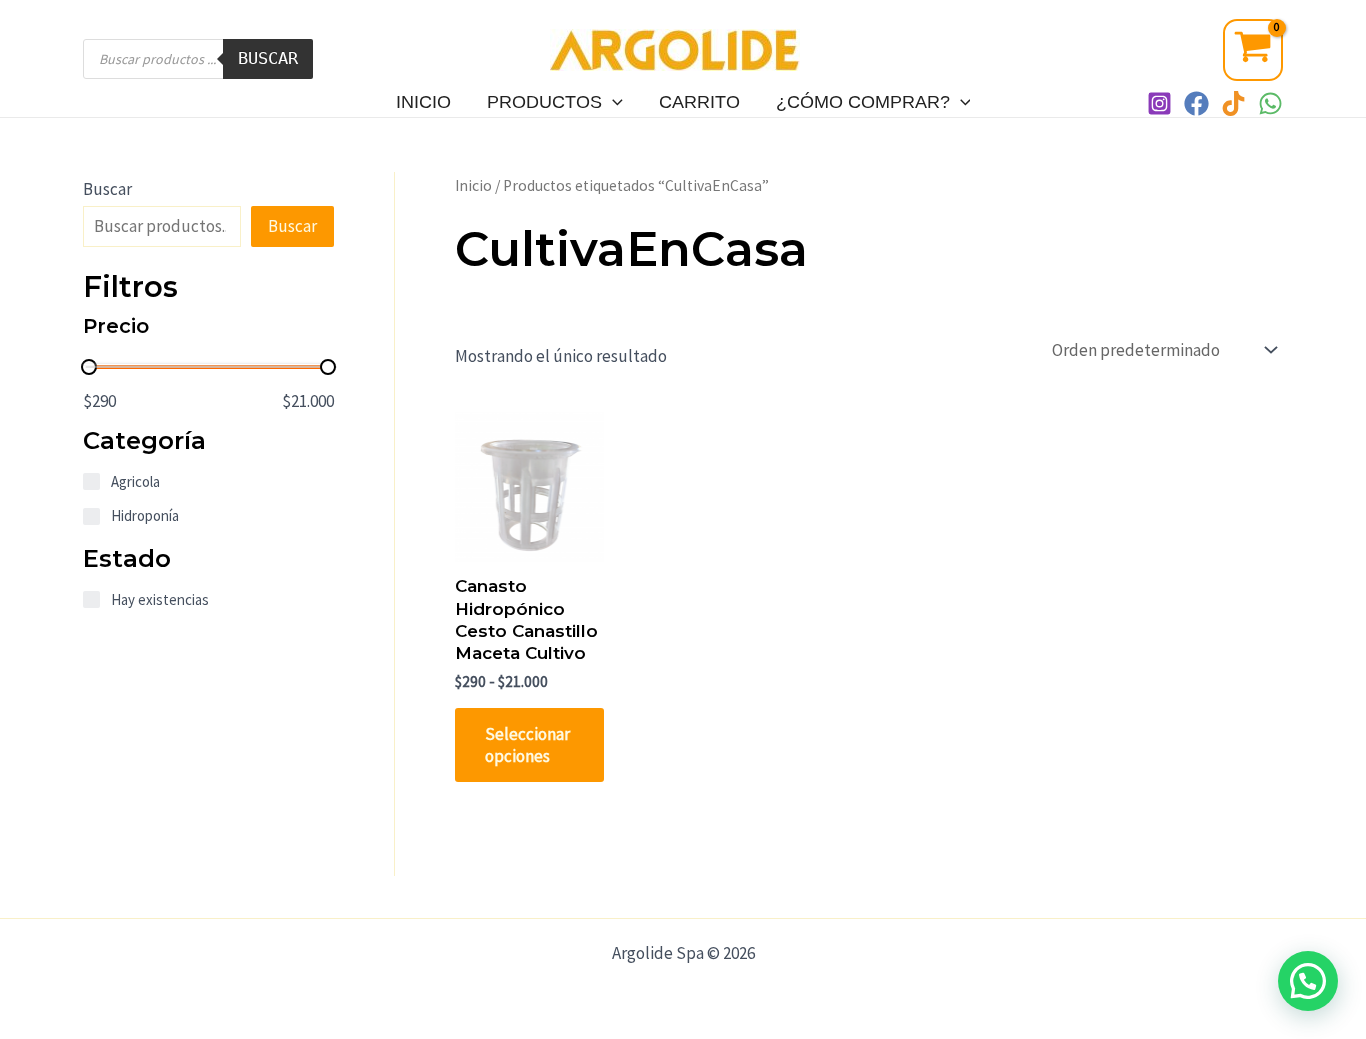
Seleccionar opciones (527, 745)
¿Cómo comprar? (863, 102)
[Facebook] (1196, 103)
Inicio (423, 102)
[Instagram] (1159, 103)
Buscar (268, 58)
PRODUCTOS (544, 102)
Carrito (699, 102)
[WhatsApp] (1270, 103)
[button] (1308, 981)
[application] (612, 102)
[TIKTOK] (1233, 103)
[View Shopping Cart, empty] (1253, 50)
